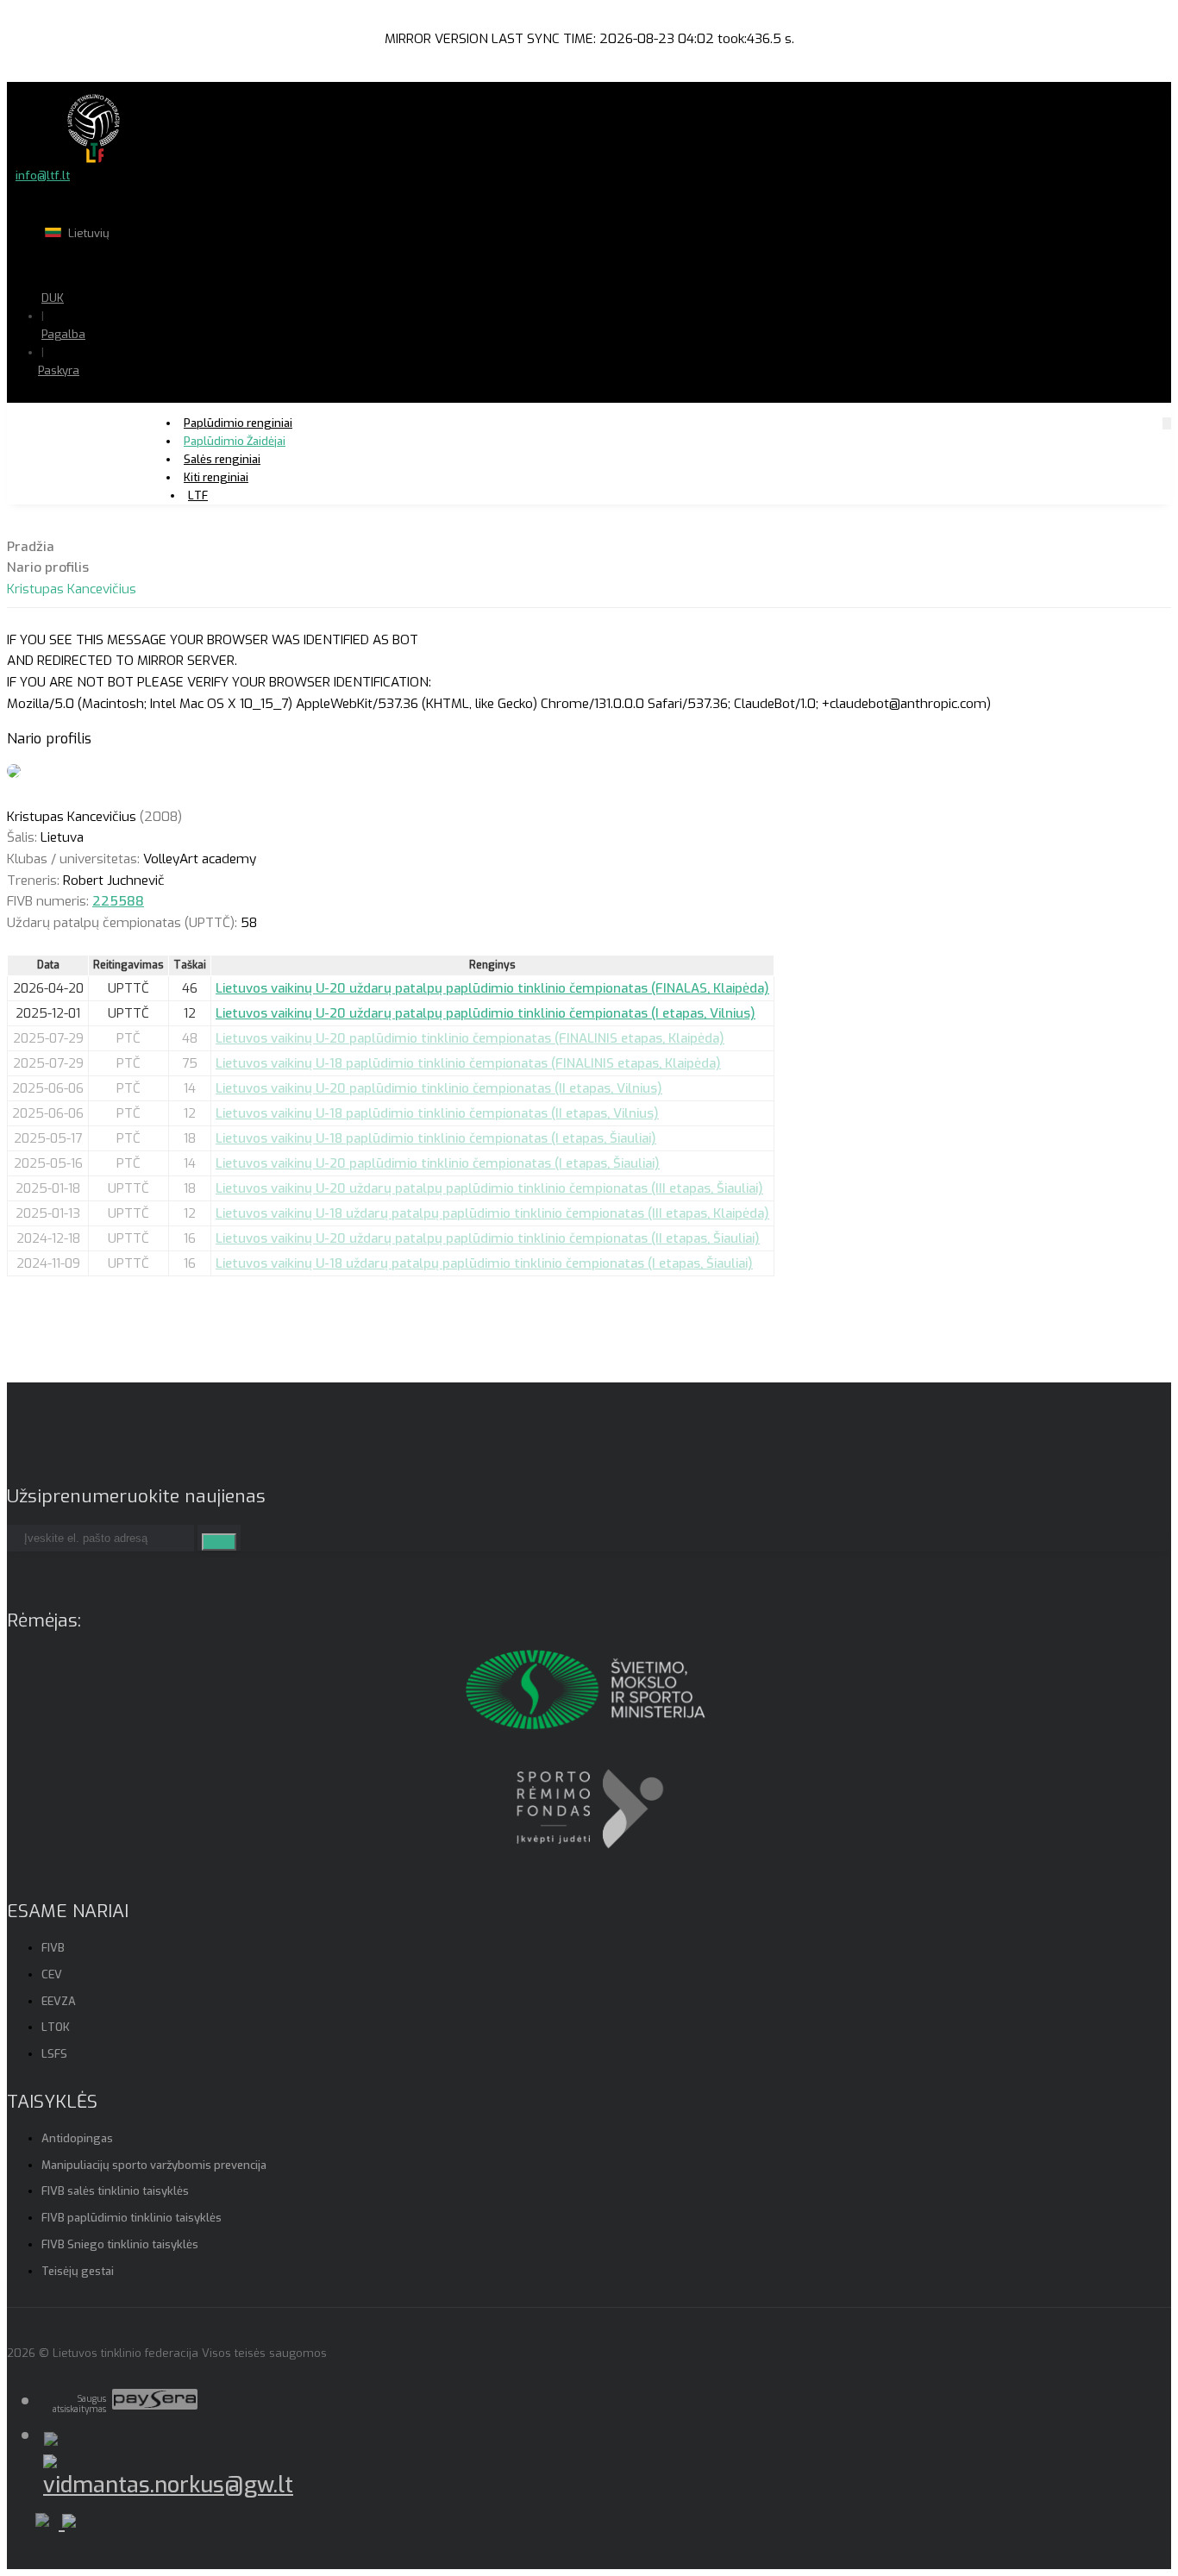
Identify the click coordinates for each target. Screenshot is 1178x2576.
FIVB (53, 1948)
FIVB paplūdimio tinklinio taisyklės (132, 2218)
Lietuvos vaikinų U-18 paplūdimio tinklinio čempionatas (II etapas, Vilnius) (437, 1113)
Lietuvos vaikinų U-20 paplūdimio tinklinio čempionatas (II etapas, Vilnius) (439, 1088)
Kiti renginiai (216, 477)
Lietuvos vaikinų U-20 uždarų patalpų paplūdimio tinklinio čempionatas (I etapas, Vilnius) (486, 1013)
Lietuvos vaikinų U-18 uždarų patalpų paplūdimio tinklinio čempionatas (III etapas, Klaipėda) (492, 1213)
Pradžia (31, 547)
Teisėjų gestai (78, 2271)
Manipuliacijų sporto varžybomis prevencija (154, 2165)
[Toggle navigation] (1167, 423)
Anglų (134, 267)
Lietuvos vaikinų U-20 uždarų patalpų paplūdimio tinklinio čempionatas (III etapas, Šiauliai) (489, 1188)
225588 (118, 901)
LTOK (56, 2027)
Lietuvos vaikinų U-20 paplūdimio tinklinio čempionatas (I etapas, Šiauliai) (438, 1163)
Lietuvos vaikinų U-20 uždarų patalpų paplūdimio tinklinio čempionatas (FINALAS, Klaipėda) (492, 988)
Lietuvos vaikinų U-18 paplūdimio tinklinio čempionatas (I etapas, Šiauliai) (436, 1138)
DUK (53, 298)
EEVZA (59, 2001)
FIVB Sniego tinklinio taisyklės (120, 2244)
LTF (198, 495)
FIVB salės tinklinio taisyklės (115, 2191)
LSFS (54, 2054)
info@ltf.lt (43, 175)
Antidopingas (77, 2138)
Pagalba (63, 334)
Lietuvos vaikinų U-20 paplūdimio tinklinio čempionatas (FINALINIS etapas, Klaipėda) (470, 1038)
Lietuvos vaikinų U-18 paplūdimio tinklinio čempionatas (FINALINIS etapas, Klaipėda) (468, 1063)
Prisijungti (115, 404)
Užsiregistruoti (128, 422)
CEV (52, 1974)
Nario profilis (48, 567)
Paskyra (59, 370)
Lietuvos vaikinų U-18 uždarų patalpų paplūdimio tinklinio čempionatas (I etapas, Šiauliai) (484, 1263)
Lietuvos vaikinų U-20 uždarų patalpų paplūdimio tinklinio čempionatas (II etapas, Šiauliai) (488, 1238)
